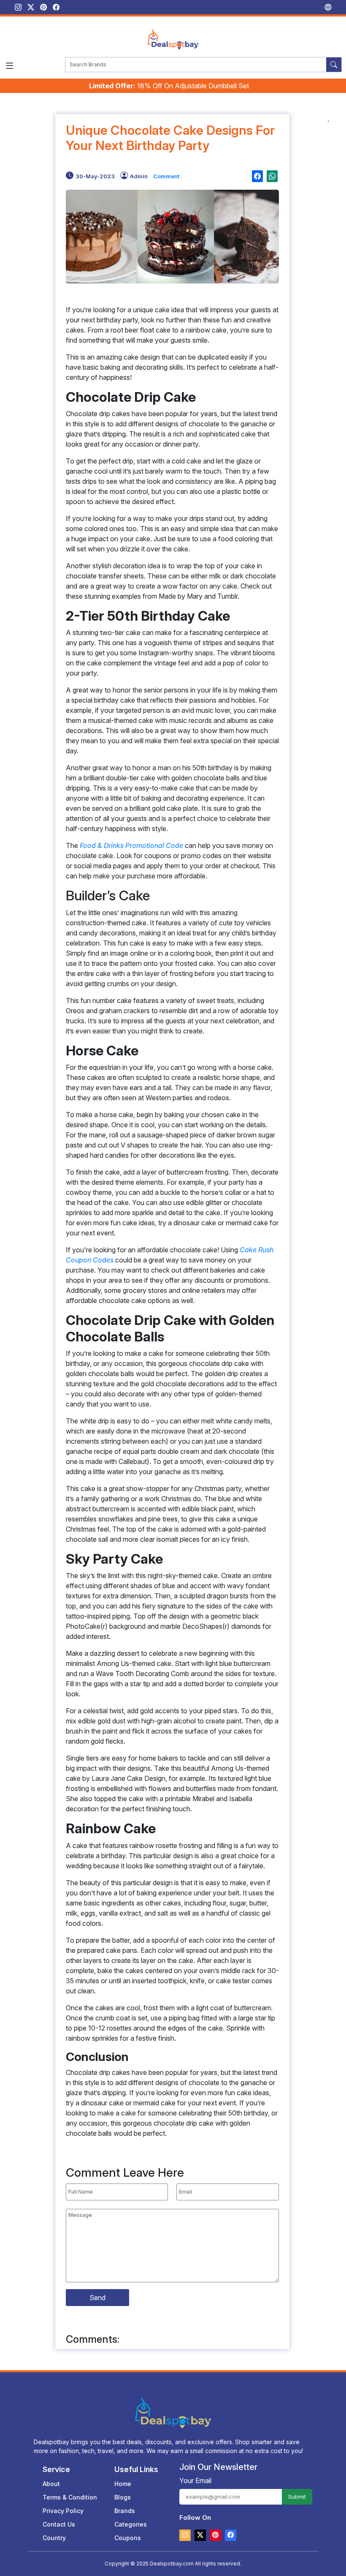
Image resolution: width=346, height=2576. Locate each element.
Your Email (195, 2481)
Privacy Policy (63, 2511)
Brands (125, 2511)
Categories (131, 2524)
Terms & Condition (70, 2497)
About (51, 2484)
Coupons (128, 2538)
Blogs (123, 2497)
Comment (166, 176)
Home (123, 2484)
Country (54, 2538)
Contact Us (59, 2524)
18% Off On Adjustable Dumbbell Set (169, 86)
